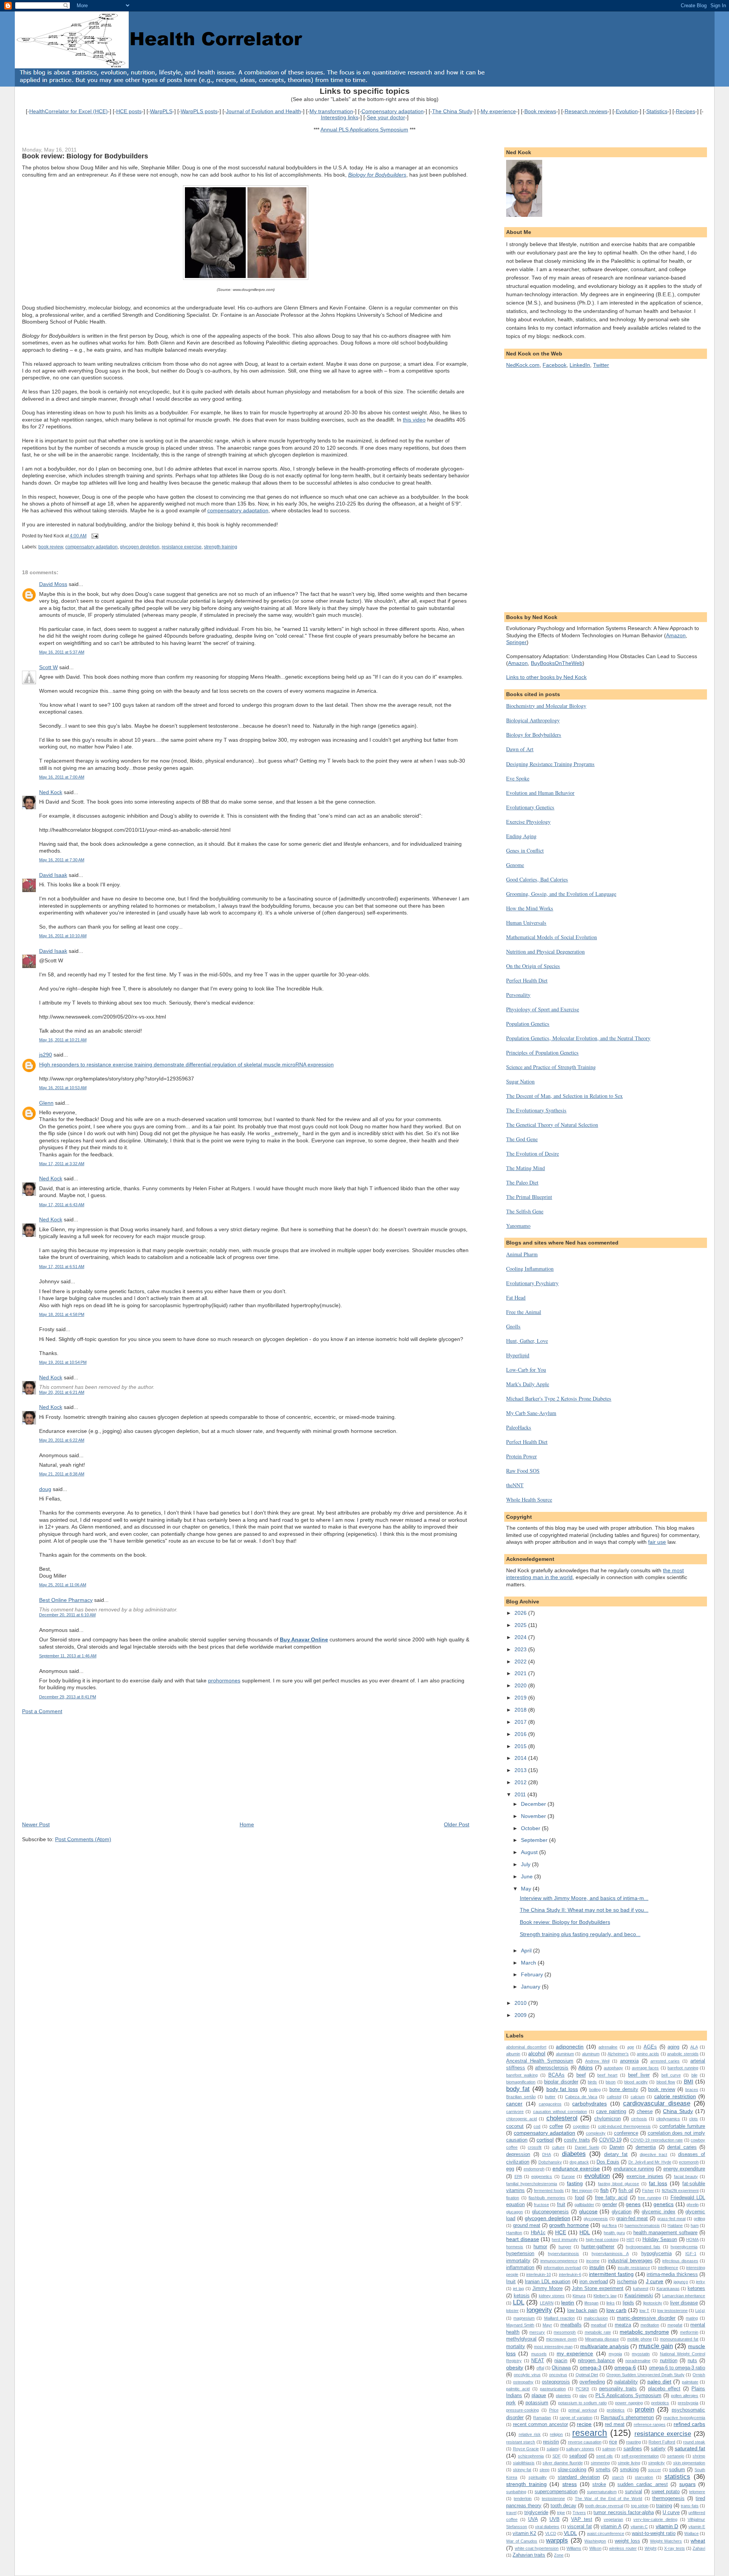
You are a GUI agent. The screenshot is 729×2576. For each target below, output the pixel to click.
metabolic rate (598, 2332)
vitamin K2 (524, 2533)
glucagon (514, 2212)
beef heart (607, 2075)
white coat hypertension (537, 2548)
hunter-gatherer (598, 2247)
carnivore (515, 2112)
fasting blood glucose (619, 2184)
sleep (544, 2470)
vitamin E (697, 2527)
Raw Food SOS (523, 1471)
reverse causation (585, 2442)
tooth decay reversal (604, 2506)
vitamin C (639, 2527)
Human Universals (526, 923)
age (631, 2047)
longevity (539, 2310)
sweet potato (666, 2492)
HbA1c (538, 2232)
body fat (518, 2089)
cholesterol (562, 2118)
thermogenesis (668, 2498)
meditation (650, 2325)
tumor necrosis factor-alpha (623, 2512)
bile (694, 2075)
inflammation (520, 2267)
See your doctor (386, 117)
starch (618, 2477)
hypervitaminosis (563, 2254)
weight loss (627, 2541)
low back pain (582, 2310)
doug (45, 1489)
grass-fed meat (671, 2219)
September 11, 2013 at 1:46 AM (68, 1656)
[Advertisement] (79, 1767)
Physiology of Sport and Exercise (543, 1009)
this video (414, 420)
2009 (521, 2015)
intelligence (668, 2268)
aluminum (591, 2054)
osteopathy (523, 2382)
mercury (537, 2332)
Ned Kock (51, 792)
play (583, 2396)
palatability (626, 2382)
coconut (515, 2126)
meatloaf (599, 2325)
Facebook (555, 365)
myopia (615, 2354)
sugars (687, 2484)
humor (540, 2247)
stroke (599, 2484)
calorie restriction (675, 2096)
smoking (629, 2469)
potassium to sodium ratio (582, 2403)
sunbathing (516, 2492)
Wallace (691, 2533)
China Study (678, 2111)
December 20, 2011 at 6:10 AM (67, 1615)
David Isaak (53, 875)
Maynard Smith (520, 2325)
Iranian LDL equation (548, 2281)
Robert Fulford (662, 2442)
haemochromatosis (642, 2225)
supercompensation (556, 2492)
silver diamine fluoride (563, 2463)
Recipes (686, 111)
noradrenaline (638, 2361)
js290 (46, 1055)
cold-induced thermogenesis (624, 2126)
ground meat (527, 2225)
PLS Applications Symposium (628, 2395)
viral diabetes (547, 2527)
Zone (559, 2555)
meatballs (571, 2325)
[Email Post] (94, 536)
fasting (575, 2183)
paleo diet (659, 2382)
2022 (521, 1662)
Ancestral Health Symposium (540, 2061)
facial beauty (686, 2176)
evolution (597, 2176)
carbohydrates (589, 2104)
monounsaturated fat (679, 2339)
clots (693, 2119)
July (526, 1864)
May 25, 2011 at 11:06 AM (63, 1585)
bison (611, 2082)
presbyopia (688, 2403)
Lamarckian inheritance (684, 2296)
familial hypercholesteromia (532, 2184)
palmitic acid (518, 2389)
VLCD (551, 2533)
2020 (521, 1685)
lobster (512, 2311)
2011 (521, 1794)
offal (540, 2368)
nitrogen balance (596, 2360)
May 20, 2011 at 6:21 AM (62, 1392)
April (527, 1951)
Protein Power (522, 1456)
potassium (537, 2403)
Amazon (676, 635)
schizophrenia (531, 2456)
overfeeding (592, 2382)
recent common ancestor (540, 2424)
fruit (561, 2204)
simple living (629, 2463)
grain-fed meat (632, 2218)
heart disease (522, 2239)
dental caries (682, 2147)
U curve (671, 2512)
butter (550, 2097)
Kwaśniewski (639, 2296)
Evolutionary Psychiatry (532, 1283)
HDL (585, 2232)
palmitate (690, 2382)
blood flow (666, 2082)
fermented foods (549, 2191)
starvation (644, 2477)
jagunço (681, 2282)
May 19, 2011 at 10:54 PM (63, 1362)
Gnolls (513, 1326)
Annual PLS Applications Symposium (364, 130)
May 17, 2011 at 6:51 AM (62, 1267)
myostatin (641, 2354)
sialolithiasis (524, 2463)
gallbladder (584, 2205)
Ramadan (542, 2418)
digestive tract (653, 2154)
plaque (539, 2395)
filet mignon (582, 2191)
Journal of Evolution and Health (264, 111)
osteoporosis (556, 2382)
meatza (623, 2325)
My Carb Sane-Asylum (531, 1413)
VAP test (582, 2519)
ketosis (522, 2296)
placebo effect (664, 2389)
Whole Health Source (529, 1500)
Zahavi (699, 2548)
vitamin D (667, 2526)
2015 (521, 1746)
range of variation (576, 2418)
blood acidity (636, 2082)
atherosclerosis (552, 2068)
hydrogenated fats (643, 2247)
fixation (513, 2198)
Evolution (627, 111)
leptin (568, 2303)
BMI (689, 2082)
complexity (596, 2133)
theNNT (515, 1485)
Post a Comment (42, 1711)
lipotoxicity (653, 2303)
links (611, 2303)
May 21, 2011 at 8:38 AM (62, 1474)
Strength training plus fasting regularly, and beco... (580, 1934)
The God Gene (522, 1139)
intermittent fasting (611, 2274)
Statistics (657, 111)
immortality (518, 2261)
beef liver (639, 2075)
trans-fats (690, 2506)
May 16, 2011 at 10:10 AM (63, 936)
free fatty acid (611, 2198)
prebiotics (660, 2403)
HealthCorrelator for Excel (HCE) (69, 111)
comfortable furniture (682, 2126)
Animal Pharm (522, 1254)
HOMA (692, 2240)
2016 (521, 1734)
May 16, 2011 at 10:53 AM (63, 1088)
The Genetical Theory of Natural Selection (552, 1125)
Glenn (46, 1103)
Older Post (457, 1824)
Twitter (601, 365)
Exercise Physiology (528, 822)
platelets (563, 2396)
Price (554, 2410)
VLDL (570, 2533)
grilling (699, 2219)
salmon (609, 2449)
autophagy (613, 2068)
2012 (521, 1782)
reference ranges (650, 2424)
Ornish (699, 2375)
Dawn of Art (520, 749)
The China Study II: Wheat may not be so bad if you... (584, 1910)
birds (592, 2082)
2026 (521, 1613)
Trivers (579, 2513)
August (530, 1852)
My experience (498, 111)
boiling (595, 2090)
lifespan (591, 2303)
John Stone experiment (598, 2288)
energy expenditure (684, 2169)
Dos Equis (608, 2162)
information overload (563, 2268)
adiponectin (570, 2047)
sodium (677, 2469)
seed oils (604, 2456)
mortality (516, 2346)
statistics (677, 2477)
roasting (634, 2442)
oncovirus (558, 2375)
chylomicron (607, 2119)
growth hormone (569, 2225)
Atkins (585, 2067)
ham (695, 2225)
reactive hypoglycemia (684, 2418)
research (590, 2433)
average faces (645, 2068)
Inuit (511, 2281)
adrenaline (608, 2047)
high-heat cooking (602, 2240)
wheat (698, 2541)
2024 (521, 1637)
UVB (555, 2519)
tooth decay (563, 2506)
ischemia (627, 2281)
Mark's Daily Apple (528, 1384)
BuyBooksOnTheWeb (557, 663)
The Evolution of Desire (533, 1154)
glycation (622, 2212)
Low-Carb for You (526, 1370)
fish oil (626, 2190)
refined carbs (689, 2424)
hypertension (520, 2253)
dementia (646, 2147)
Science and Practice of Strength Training (551, 1067)
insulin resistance (634, 2268)
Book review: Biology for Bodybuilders (85, 156)
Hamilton (514, 2233)
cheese (645, 2111)
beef (581, 2075)
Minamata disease (602, 2339)
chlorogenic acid (522, 2119)
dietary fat (616, 2154)
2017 (521, 1722)
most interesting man (553, 2347)
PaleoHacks (519, 1427)
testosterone (553, 2499)
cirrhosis (639, 2119)
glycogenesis (596, 2219)
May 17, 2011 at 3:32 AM (62, 1164)
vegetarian (613, 2519)
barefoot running (683, 2068)
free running (649, 2198)
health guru (614, 2233)
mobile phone (640, 2339)
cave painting (611, 2111)
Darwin (617, 2147)
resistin (551, 2442)
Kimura (579, 2296)
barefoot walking (522, 2075)
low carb (616, 2310)
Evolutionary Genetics (530, 807)
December (534, 1804)
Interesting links (340, 117)
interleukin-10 (539, 2274)
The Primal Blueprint (529, 1197)
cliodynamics (668, 2119)
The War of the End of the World (608, 2499)
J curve (655, 2281)
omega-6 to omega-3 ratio (677, 2368)
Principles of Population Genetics (542, 1053)
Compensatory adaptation (393, 111)
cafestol (614, 2097)
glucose (588, 2211)
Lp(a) (700, 2311)
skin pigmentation (689, 2463)
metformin (689, 2332)
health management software (665, 2232)
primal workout (582, 2410)
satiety (658, 2449)
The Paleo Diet (522, 1182)
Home (247, 1824)
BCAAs (556, 2075)
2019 (521, 1698)
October (531, 1828)
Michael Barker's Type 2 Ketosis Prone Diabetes (559, 1399)
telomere (697, 2492)
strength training (221, 547)
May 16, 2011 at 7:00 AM (62, 777)
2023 (521, 1649)
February (533, 1974)
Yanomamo (518, 1226)
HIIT (630, 2240)
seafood (578, 2456)
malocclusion (596, 2318)
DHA (547, 2154)
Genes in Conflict (525, 851)
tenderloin (523, 2499)
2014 (521, 1758)
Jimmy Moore (548, 2288)
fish (604, 2190)
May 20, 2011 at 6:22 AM (62, 1440)
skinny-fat (522, 2470)
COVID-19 (610, 2140)
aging (673, 2047)
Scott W (48, 667)
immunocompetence (559, 2261)
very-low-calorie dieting (655, 2519)
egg (510, 2169)
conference (626, 2133)
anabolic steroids (683, 2054)
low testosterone (672, 2311)
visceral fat (579, 2526)
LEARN (547, 2303)
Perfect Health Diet (527, 980)
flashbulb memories (547, 2198)
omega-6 (625, 2368)
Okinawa (561, 2368)
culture (558, 2147)
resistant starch (521, 2442)
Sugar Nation (520, 1081)
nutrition (669, 2360)
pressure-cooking (522, 2410)
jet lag (518, 2289)
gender (610, 2204)
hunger (565, 2247)
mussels (539, 2354)
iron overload (594, 2281)
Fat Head (516, 1297)
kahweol (641, 2289)
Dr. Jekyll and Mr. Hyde (650, 2162)
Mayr (547, 2325)
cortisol (545, 2140)
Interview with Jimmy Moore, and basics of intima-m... (584, 1898)
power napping (629, 2403)
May (527, 1889)
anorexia (629, 2061)
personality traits (618, 2389)
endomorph (534, 2169)
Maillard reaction (559, 2318)
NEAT (538, 2360)
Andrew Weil (597, 2061)
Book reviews (540, 111)
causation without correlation (560, 2112)
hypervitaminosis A (610, 2254)
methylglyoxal (521, 2339)
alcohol (537, 2053)
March (529, 1963)
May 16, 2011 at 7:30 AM (62, 860)
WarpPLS (161, 111)
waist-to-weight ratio (654, 2533)
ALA (694, 2047)
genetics (664, 2204)
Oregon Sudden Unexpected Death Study (645, 2375)
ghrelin (693, 2205)
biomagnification (521, 2082)
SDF (557, 2456)
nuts (692, 2360)
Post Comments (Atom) (83, 1839)
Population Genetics (528, 1024)
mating (692, 2318)
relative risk (530, 2434)
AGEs (650, 2047)
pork (511, 2403)
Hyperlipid (518, 1355)
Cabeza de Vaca (581, 2097)
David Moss (53, 584)
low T (644, 2311)
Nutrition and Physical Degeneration (545, 952)
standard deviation (579, 2477)
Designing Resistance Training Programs (550, 764)
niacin (561, 2360)
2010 (521, 2003)
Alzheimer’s (618, 2054)
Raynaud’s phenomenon (627, 2417)
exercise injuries (645, 2176)
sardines (633, 2449)
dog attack (579, 2162)
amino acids (648, 2054)
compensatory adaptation (238, 510)
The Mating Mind (525, 1168)
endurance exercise (576, 2169)
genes (633, 2204)
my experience (575, 2353)
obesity (515, 2368)
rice (613, 2442)
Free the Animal (524, 1312)
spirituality (538, 2477)
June (528, 1876)
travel (511, 2513)
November (534, 1816)
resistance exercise (182, 547)
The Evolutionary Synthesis (536, 1110)
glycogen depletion (140, 547)
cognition (581, 2126)
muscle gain (656, 2346)
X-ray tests (674, 2548)
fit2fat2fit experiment (680, 2191)
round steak (694, 2442)
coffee (556, 2126)
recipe (584, 2424)
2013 (521, 1770)
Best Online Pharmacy (66, 1600)
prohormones (224, 1680)
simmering (600, 2463)
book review (51, 547)
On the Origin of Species (533, 966)
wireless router (623, 2548)
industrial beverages (630, 2261)
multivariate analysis (604, 2346)
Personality (518, 995)
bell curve (671, 2075)
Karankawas (668, 2289)
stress (570, 2484)
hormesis (515, 2247)
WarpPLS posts (199, 111)
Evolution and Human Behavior (540, 793)
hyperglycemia (684, 2247)
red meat (615, 2424)
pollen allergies (685, 2396)
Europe (568, 2176)
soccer (655, 2470)
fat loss (658, 2183)
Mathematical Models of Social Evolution (551, 937)
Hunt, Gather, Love (527, 1341)
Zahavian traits (529, 2555)
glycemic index (659, 2212)
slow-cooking (572, 2469)
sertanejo (676, 2456)
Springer (516, 642)
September (535, 1840)
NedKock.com (523, 365)
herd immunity (565, 2240)
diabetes (574, 2154)
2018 (521, 1710)
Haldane (675, 2225)
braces (692, 2090)
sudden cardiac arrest (642, 2484)
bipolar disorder (561, 2082)
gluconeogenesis (550, 2212)
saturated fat (690, 2448)
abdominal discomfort (526, 2047)
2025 (521, 1625)
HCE (561, 2232)
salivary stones (580, 2449)
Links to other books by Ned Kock (546, 677)
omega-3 (591, 2368)
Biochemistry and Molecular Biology (546, 706)
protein (645, 2409)
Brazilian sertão (521, 2097)
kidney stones (552, 2296)
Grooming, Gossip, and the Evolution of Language (561, 894)
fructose (541, 2205)
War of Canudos (522, 2541)
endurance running (634, 2169)
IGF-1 (691, 2254)
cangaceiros (550, 2104)
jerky (701, 2282)
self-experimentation (640, 2456)
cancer (514, 2104)
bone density (624, 2089)
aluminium (565, 2054)
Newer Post (36, 1824)
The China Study (452, 111)
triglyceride (536, 2512)
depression (518, 2154)
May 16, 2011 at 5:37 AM (62, 652)
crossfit (535, 2147)
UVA (533, 2519)
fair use (657, 1542)
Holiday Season (660, 2239)
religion (556, 2434)
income (593, 2261)
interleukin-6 (570, 2274)
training (664, 2506)
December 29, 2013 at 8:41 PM (68, 1697)
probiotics (616, 2410)
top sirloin (640, 2506)
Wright (651, 2548)
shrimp (699, 2456)
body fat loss (562, 2089)
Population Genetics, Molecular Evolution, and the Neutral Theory (578, 1038)
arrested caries (665, 2061)
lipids (628, 2303)
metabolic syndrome (644, 2332)
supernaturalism (602, 2492)
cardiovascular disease (657, 2103)
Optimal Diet (587, 2375)
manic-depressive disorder (646, 2318)
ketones (696, 2288)
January (531, 1987)
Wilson (595, 2548)
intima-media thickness (672, 2274)
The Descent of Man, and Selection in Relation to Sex (564, 1096)
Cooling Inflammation (530, 1269)
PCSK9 (582, 2389)
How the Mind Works (530, 908)
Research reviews (586, 111)
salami (553, 2449)
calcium (638, 2097)
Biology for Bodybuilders (534, 735)
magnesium (524, 2318)
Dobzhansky (550, 2162)
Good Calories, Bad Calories (537, 879)
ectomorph (689, 2162)
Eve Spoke (518, 778)
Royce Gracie (526, 2449)
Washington (595, 2541)
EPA (518, 2176)
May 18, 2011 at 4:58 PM (62, 1314)
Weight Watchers (666, 2541)
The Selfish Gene (525, 1211)
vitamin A (611, 2526)
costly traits (577, 2140)
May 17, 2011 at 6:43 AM (62, 1205)
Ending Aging (521, 836)
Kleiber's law (605, 2296)
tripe (561, 2513)
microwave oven (561, 2339)
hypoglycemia (656, 2253)
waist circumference (606, 2533)
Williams (574, 2548)
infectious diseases (680, 2261)
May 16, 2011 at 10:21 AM (63, 1040)
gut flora (609, 2225)
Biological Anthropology (533, 720)
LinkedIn (580, 365)
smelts (603, 2469)
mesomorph (565, 2332)
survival (634, 2492)
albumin (513, 2054)
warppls (557, 2540)
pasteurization (553, 2389)
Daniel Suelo (587, 2147)
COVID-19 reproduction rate (656, 2140)
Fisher (648, 2191)
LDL (519, 2302)
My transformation (331, 111)
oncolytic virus (527, 2375)
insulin (597, 2267)
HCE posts (129, 111)
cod (537, 2126)
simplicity (656, 2463)
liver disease (684, 2303)
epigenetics (542, 2176)
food (580, 2198)
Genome (515, 865)
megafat (675, 2325)
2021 (521, 1673)
